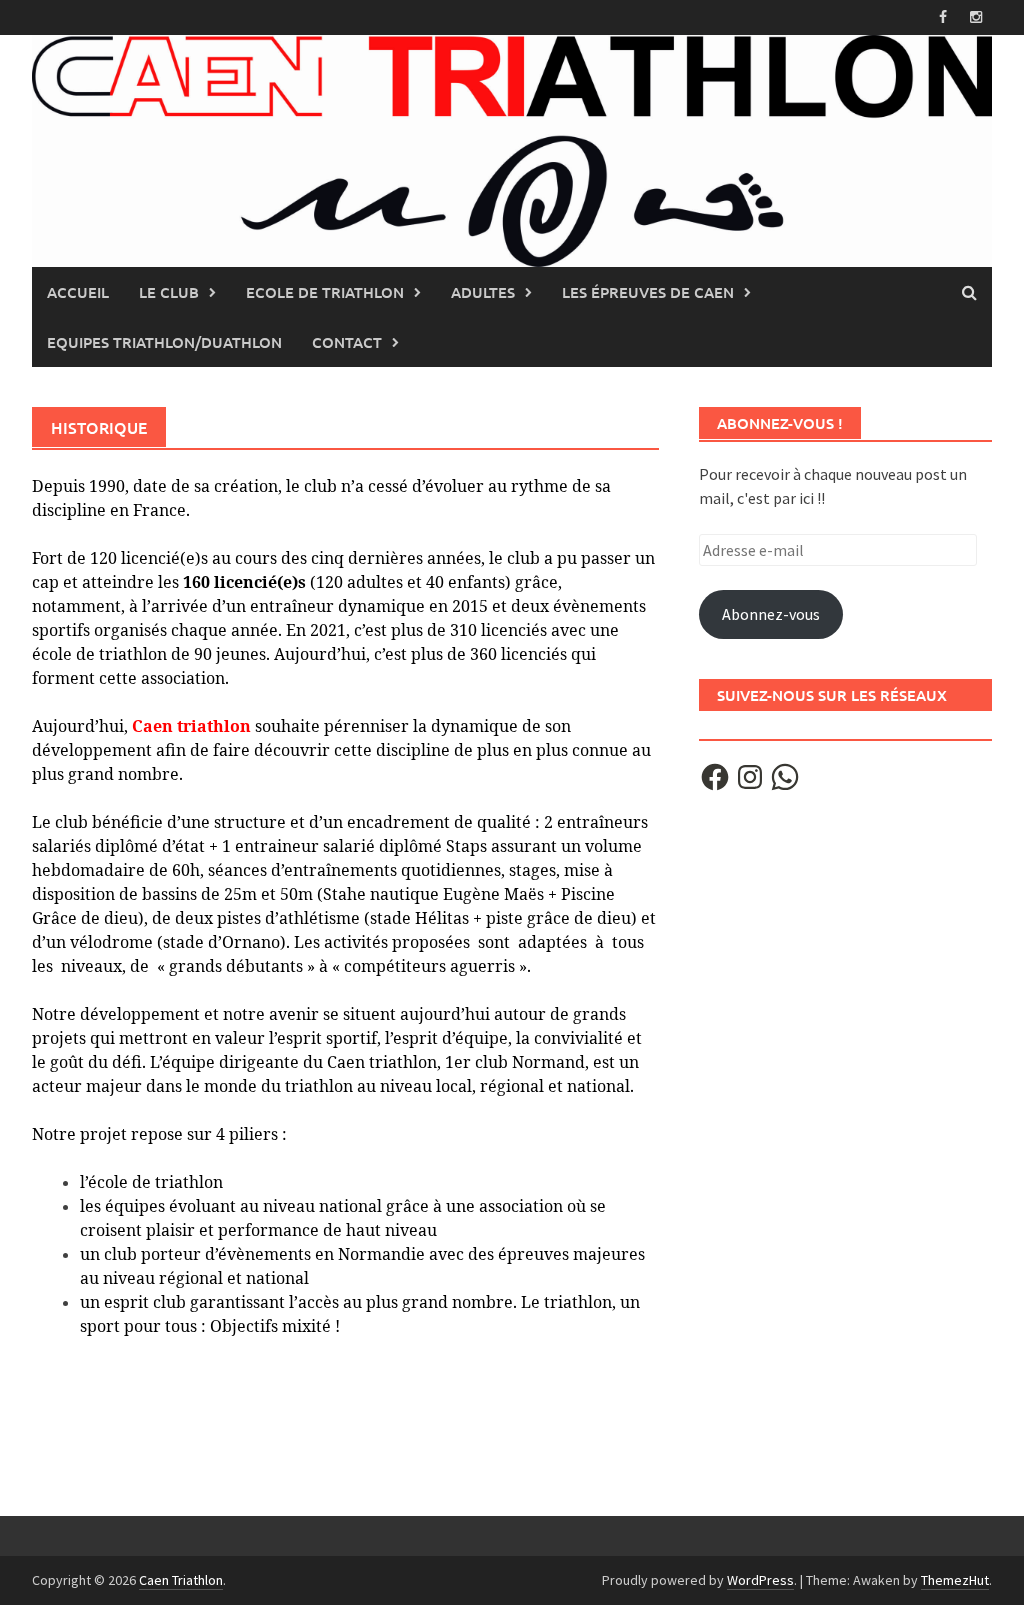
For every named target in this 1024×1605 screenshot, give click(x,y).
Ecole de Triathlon (325, 292)
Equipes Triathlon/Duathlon (164, 342)
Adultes (483, 292)
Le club (169, 292)
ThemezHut (955, 1580)
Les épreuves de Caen (648, 292)
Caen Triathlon (181, 1580)
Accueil (78, 292)
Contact (347, 342)
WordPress (760, 1580)
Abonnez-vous (771, 614)
